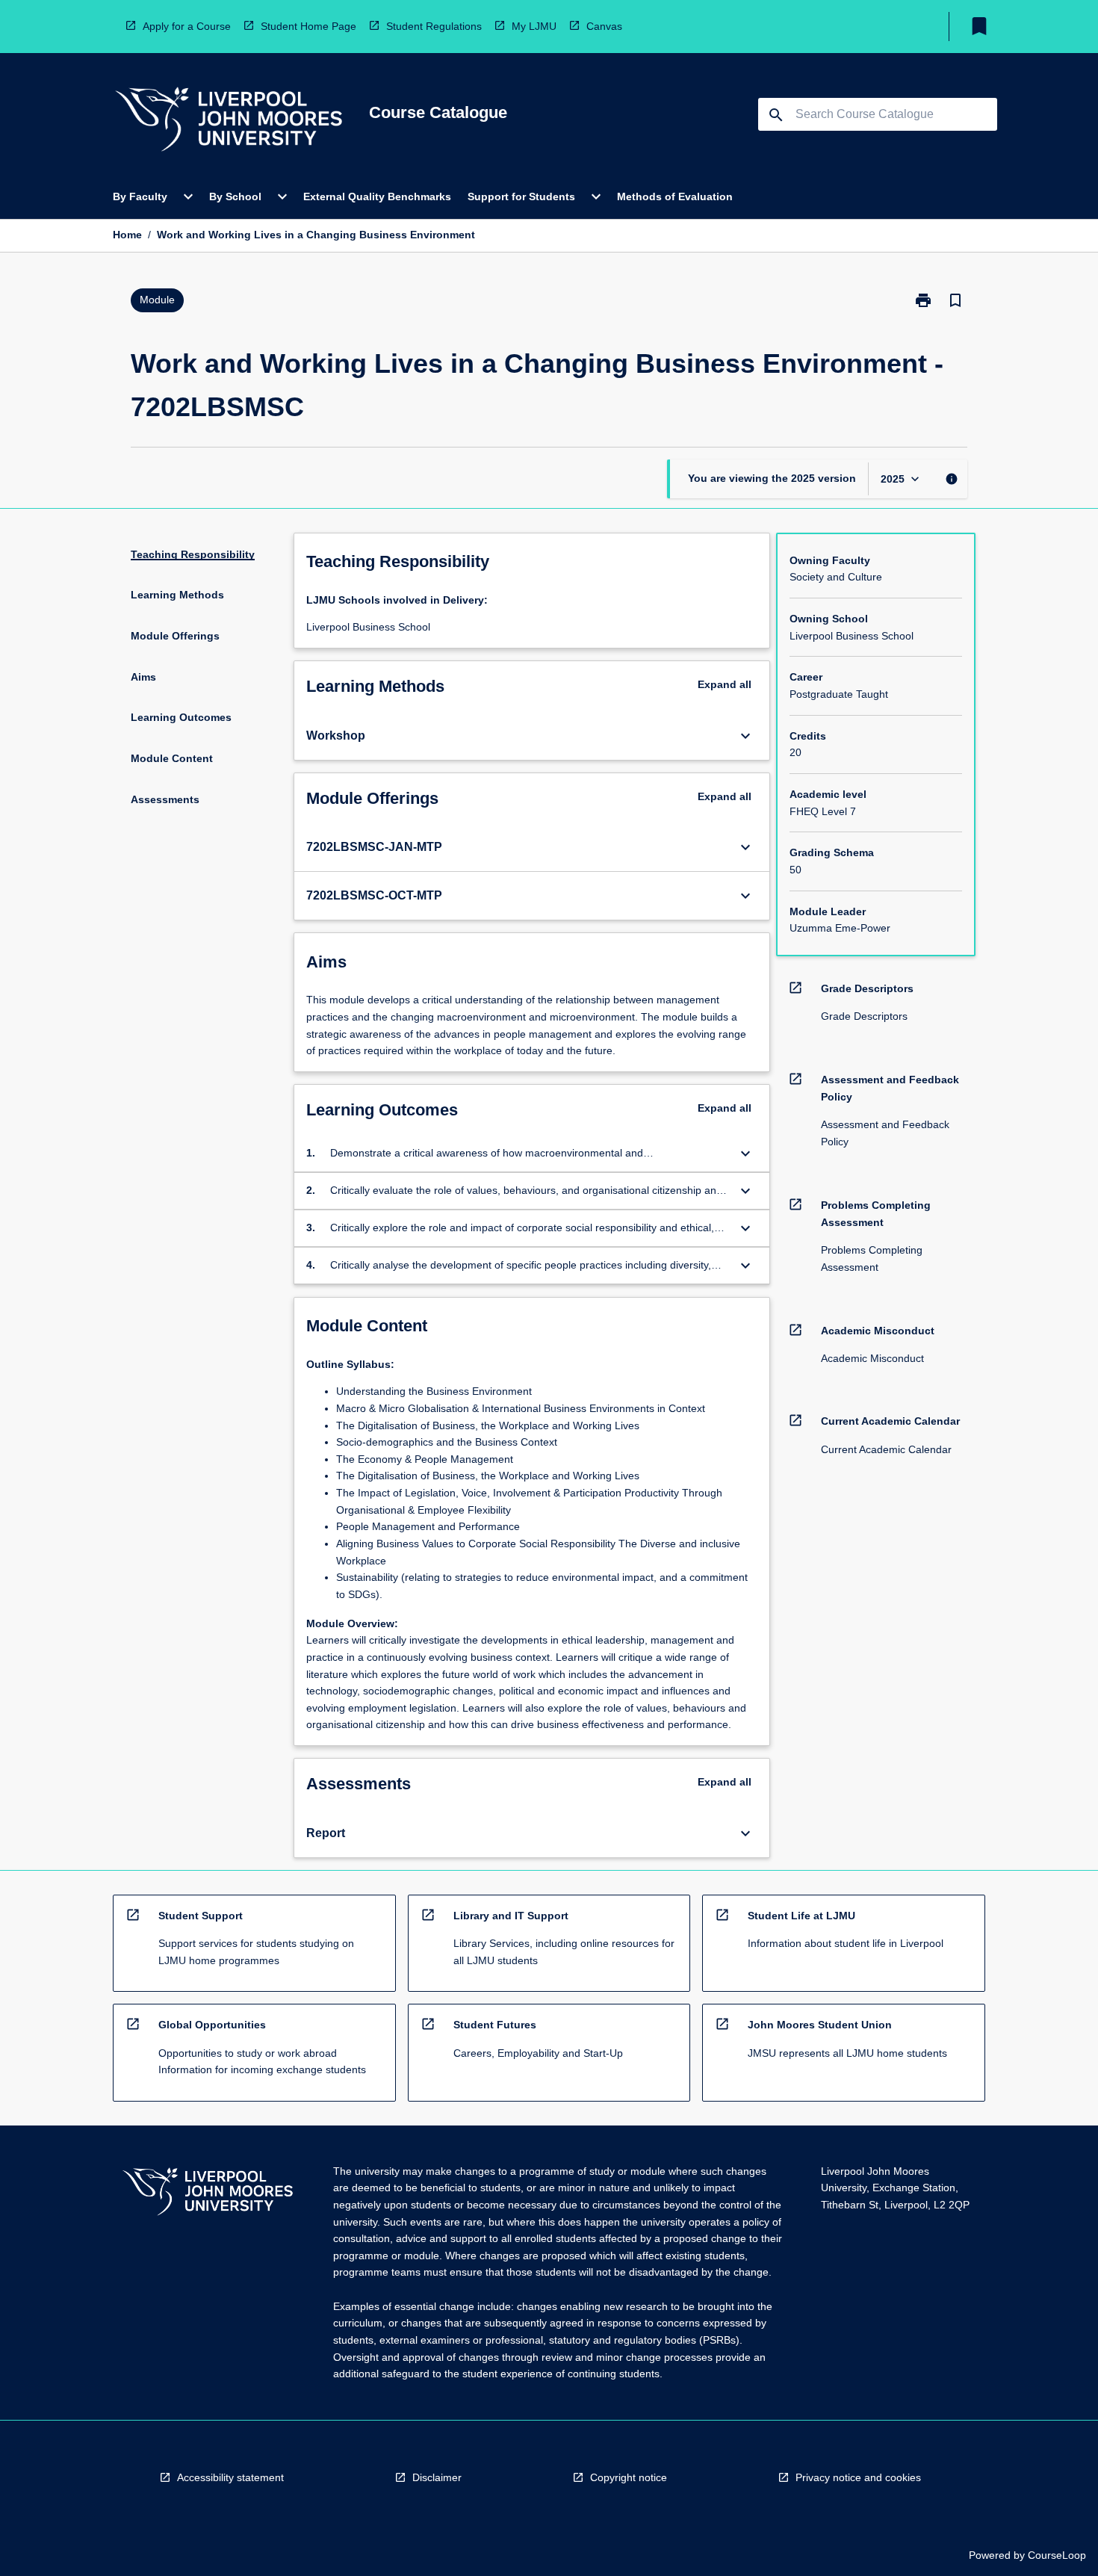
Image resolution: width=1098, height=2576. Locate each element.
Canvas (604, 26)
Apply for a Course (187, 26)
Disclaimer (437, 2477)
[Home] (229, 121)
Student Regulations (434, 26)
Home (127, 235)
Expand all (725, 684)
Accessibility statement (230, 2477)
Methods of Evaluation (675, 196)
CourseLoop (1057, 2555)
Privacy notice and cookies (858, 2477)
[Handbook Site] (208, 2194)
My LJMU (534, 26)
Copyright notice (629, 2477)
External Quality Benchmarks (377, 196)
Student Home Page (308, 26)
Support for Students (521, 196)
